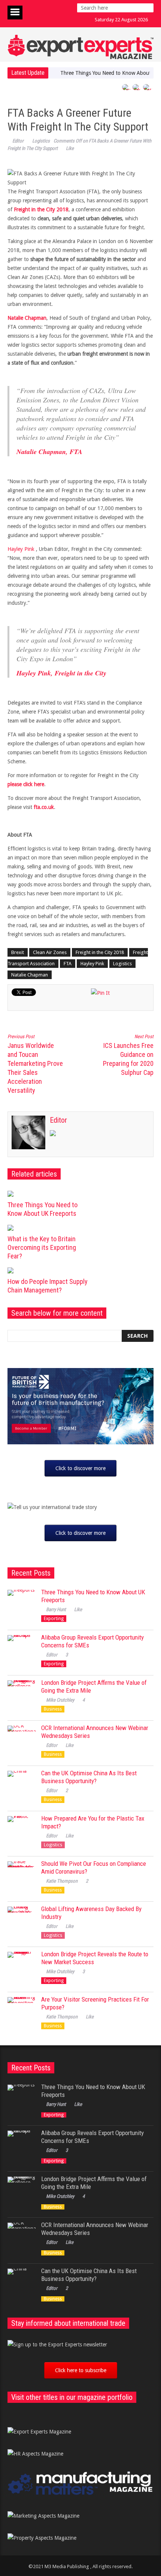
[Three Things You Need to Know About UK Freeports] (50, 1194)
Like (70, 148)
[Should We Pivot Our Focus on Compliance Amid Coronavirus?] (22, 1875)
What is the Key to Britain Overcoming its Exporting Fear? (42, 1247)
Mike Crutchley (60, 1700)
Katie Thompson (62, 1881)
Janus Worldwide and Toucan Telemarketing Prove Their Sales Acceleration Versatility (35, 1064)
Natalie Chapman (30, 975)
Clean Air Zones (50, 952)
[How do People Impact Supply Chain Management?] (50, 1270)
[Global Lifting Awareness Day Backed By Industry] (22, 1921)
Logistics (41, 141)
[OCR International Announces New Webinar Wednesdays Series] (22, 1740)
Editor (18, 141)
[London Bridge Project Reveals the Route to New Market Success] (22, 1966)
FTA (68, 964)
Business (53, 1709)
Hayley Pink (21, 549)
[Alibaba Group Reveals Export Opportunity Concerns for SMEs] (22, 1649)
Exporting (54, 1619)
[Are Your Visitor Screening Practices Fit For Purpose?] (22, 2011)
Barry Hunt (56, 1609)
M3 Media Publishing (67, 2566)
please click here (26, 784)
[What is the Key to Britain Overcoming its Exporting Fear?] (50, 1228)
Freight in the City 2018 (100, 952)
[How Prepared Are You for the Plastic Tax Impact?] (22, 1830)
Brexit (18, 952)
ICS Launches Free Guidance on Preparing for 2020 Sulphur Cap (128, 1055)
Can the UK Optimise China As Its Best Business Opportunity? (89, 1777)
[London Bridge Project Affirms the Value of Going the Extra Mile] (22, 1694)
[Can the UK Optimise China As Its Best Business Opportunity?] (22, 1785)
